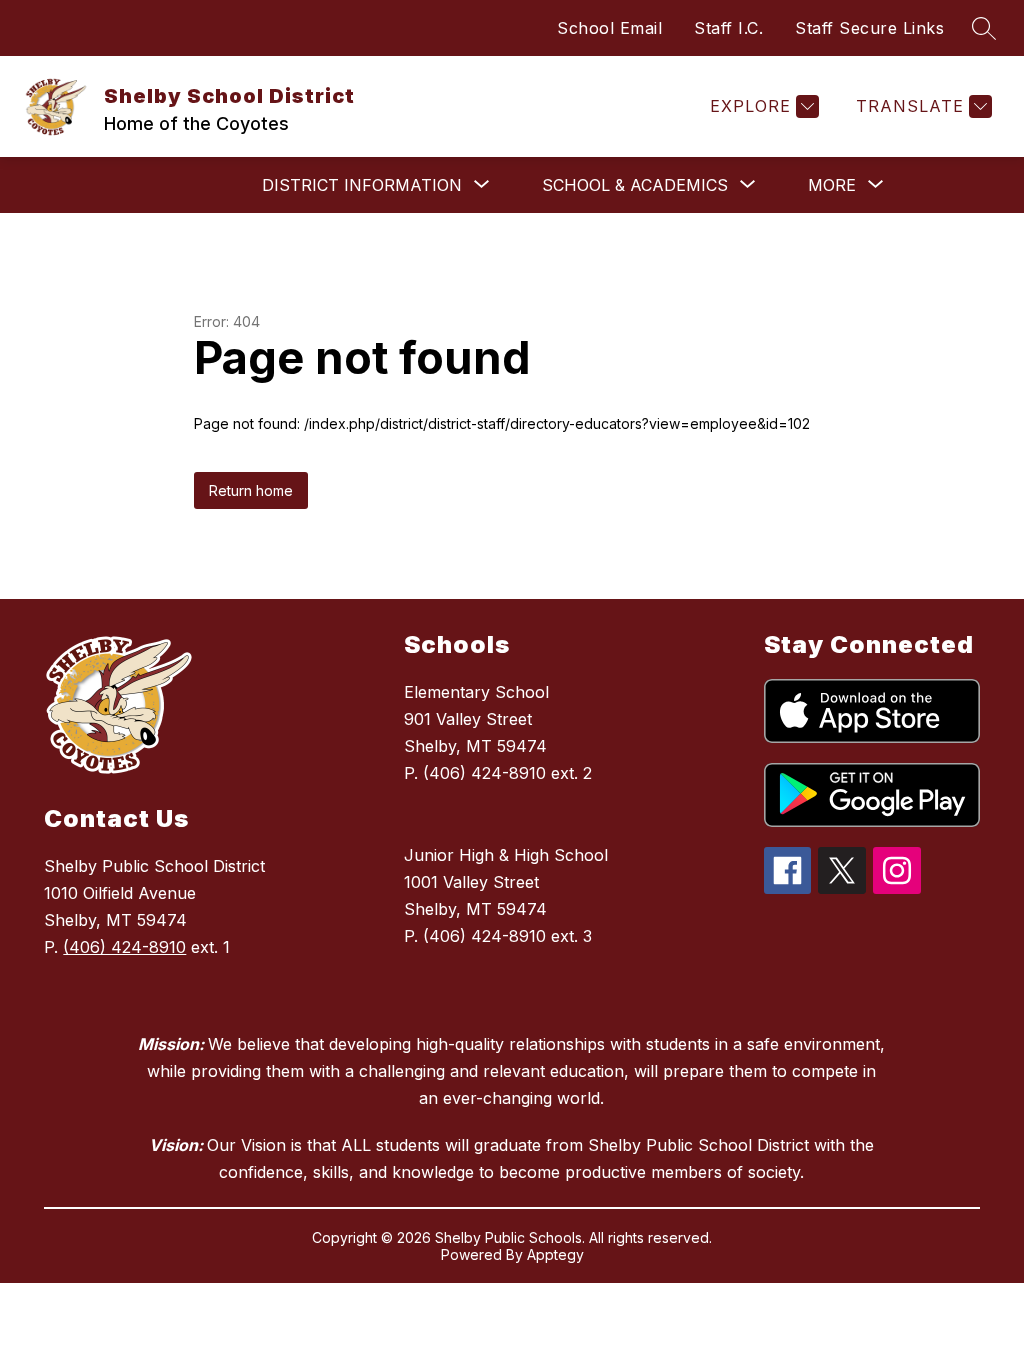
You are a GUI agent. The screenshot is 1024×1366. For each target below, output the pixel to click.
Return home (251, 490)
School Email (609, 28)
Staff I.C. (728, 28)
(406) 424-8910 (124, 947)
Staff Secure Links (869, 28)
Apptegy (555, 1254)
